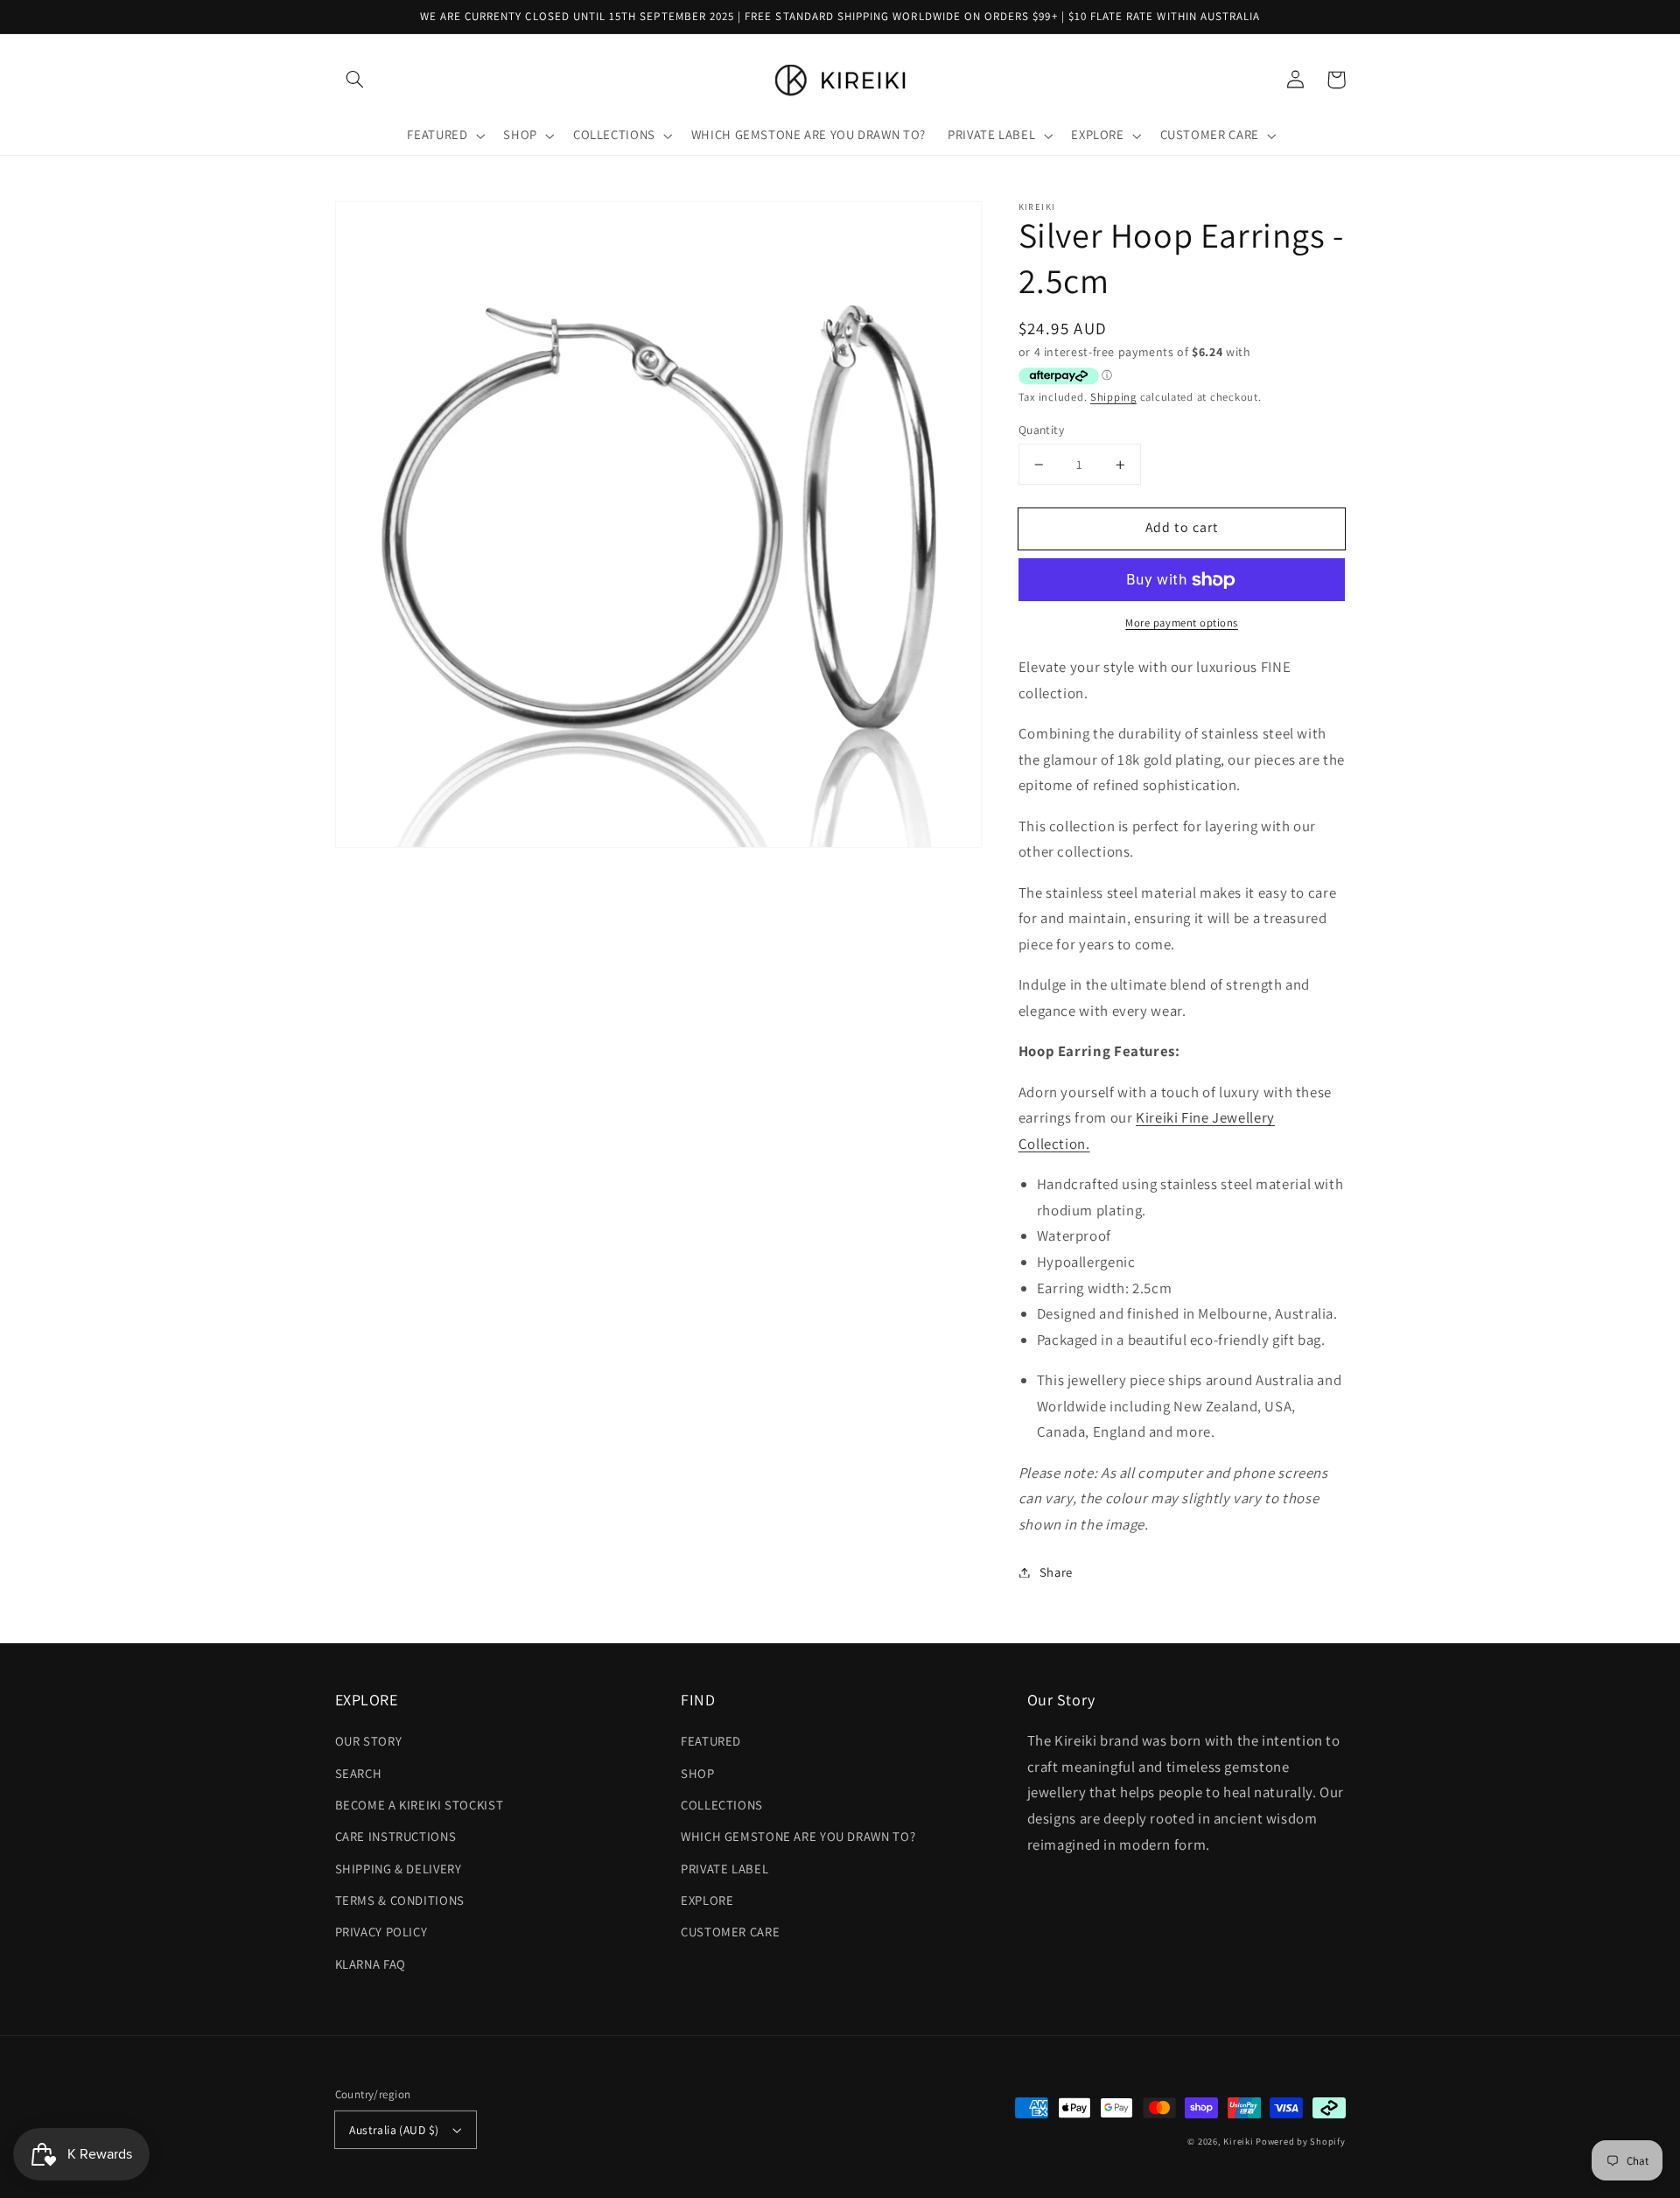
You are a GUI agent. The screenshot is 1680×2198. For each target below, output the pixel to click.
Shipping (1113, 397)
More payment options (1182, 623)
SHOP (698, 1773)
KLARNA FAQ (371, 1964)
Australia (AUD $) (394, 2130)
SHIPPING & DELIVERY (399, 1869)
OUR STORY (369, 1741)
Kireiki (1239, 2141)
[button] (355, 80)
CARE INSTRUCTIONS (396, 1836)
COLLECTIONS (722, 1805)
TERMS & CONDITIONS (400, 1900)
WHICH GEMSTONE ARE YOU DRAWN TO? (798, 1836)
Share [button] (1056, 1572)
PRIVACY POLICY (381, 1932)
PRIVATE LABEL (724, 1869)
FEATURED (711, 1741)
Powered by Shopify (1300, 2141)
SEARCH (359, 1773)
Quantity (1041, 430)
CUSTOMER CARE (730, 1932)
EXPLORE (707, 1900)
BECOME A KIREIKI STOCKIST (420, 1805)
